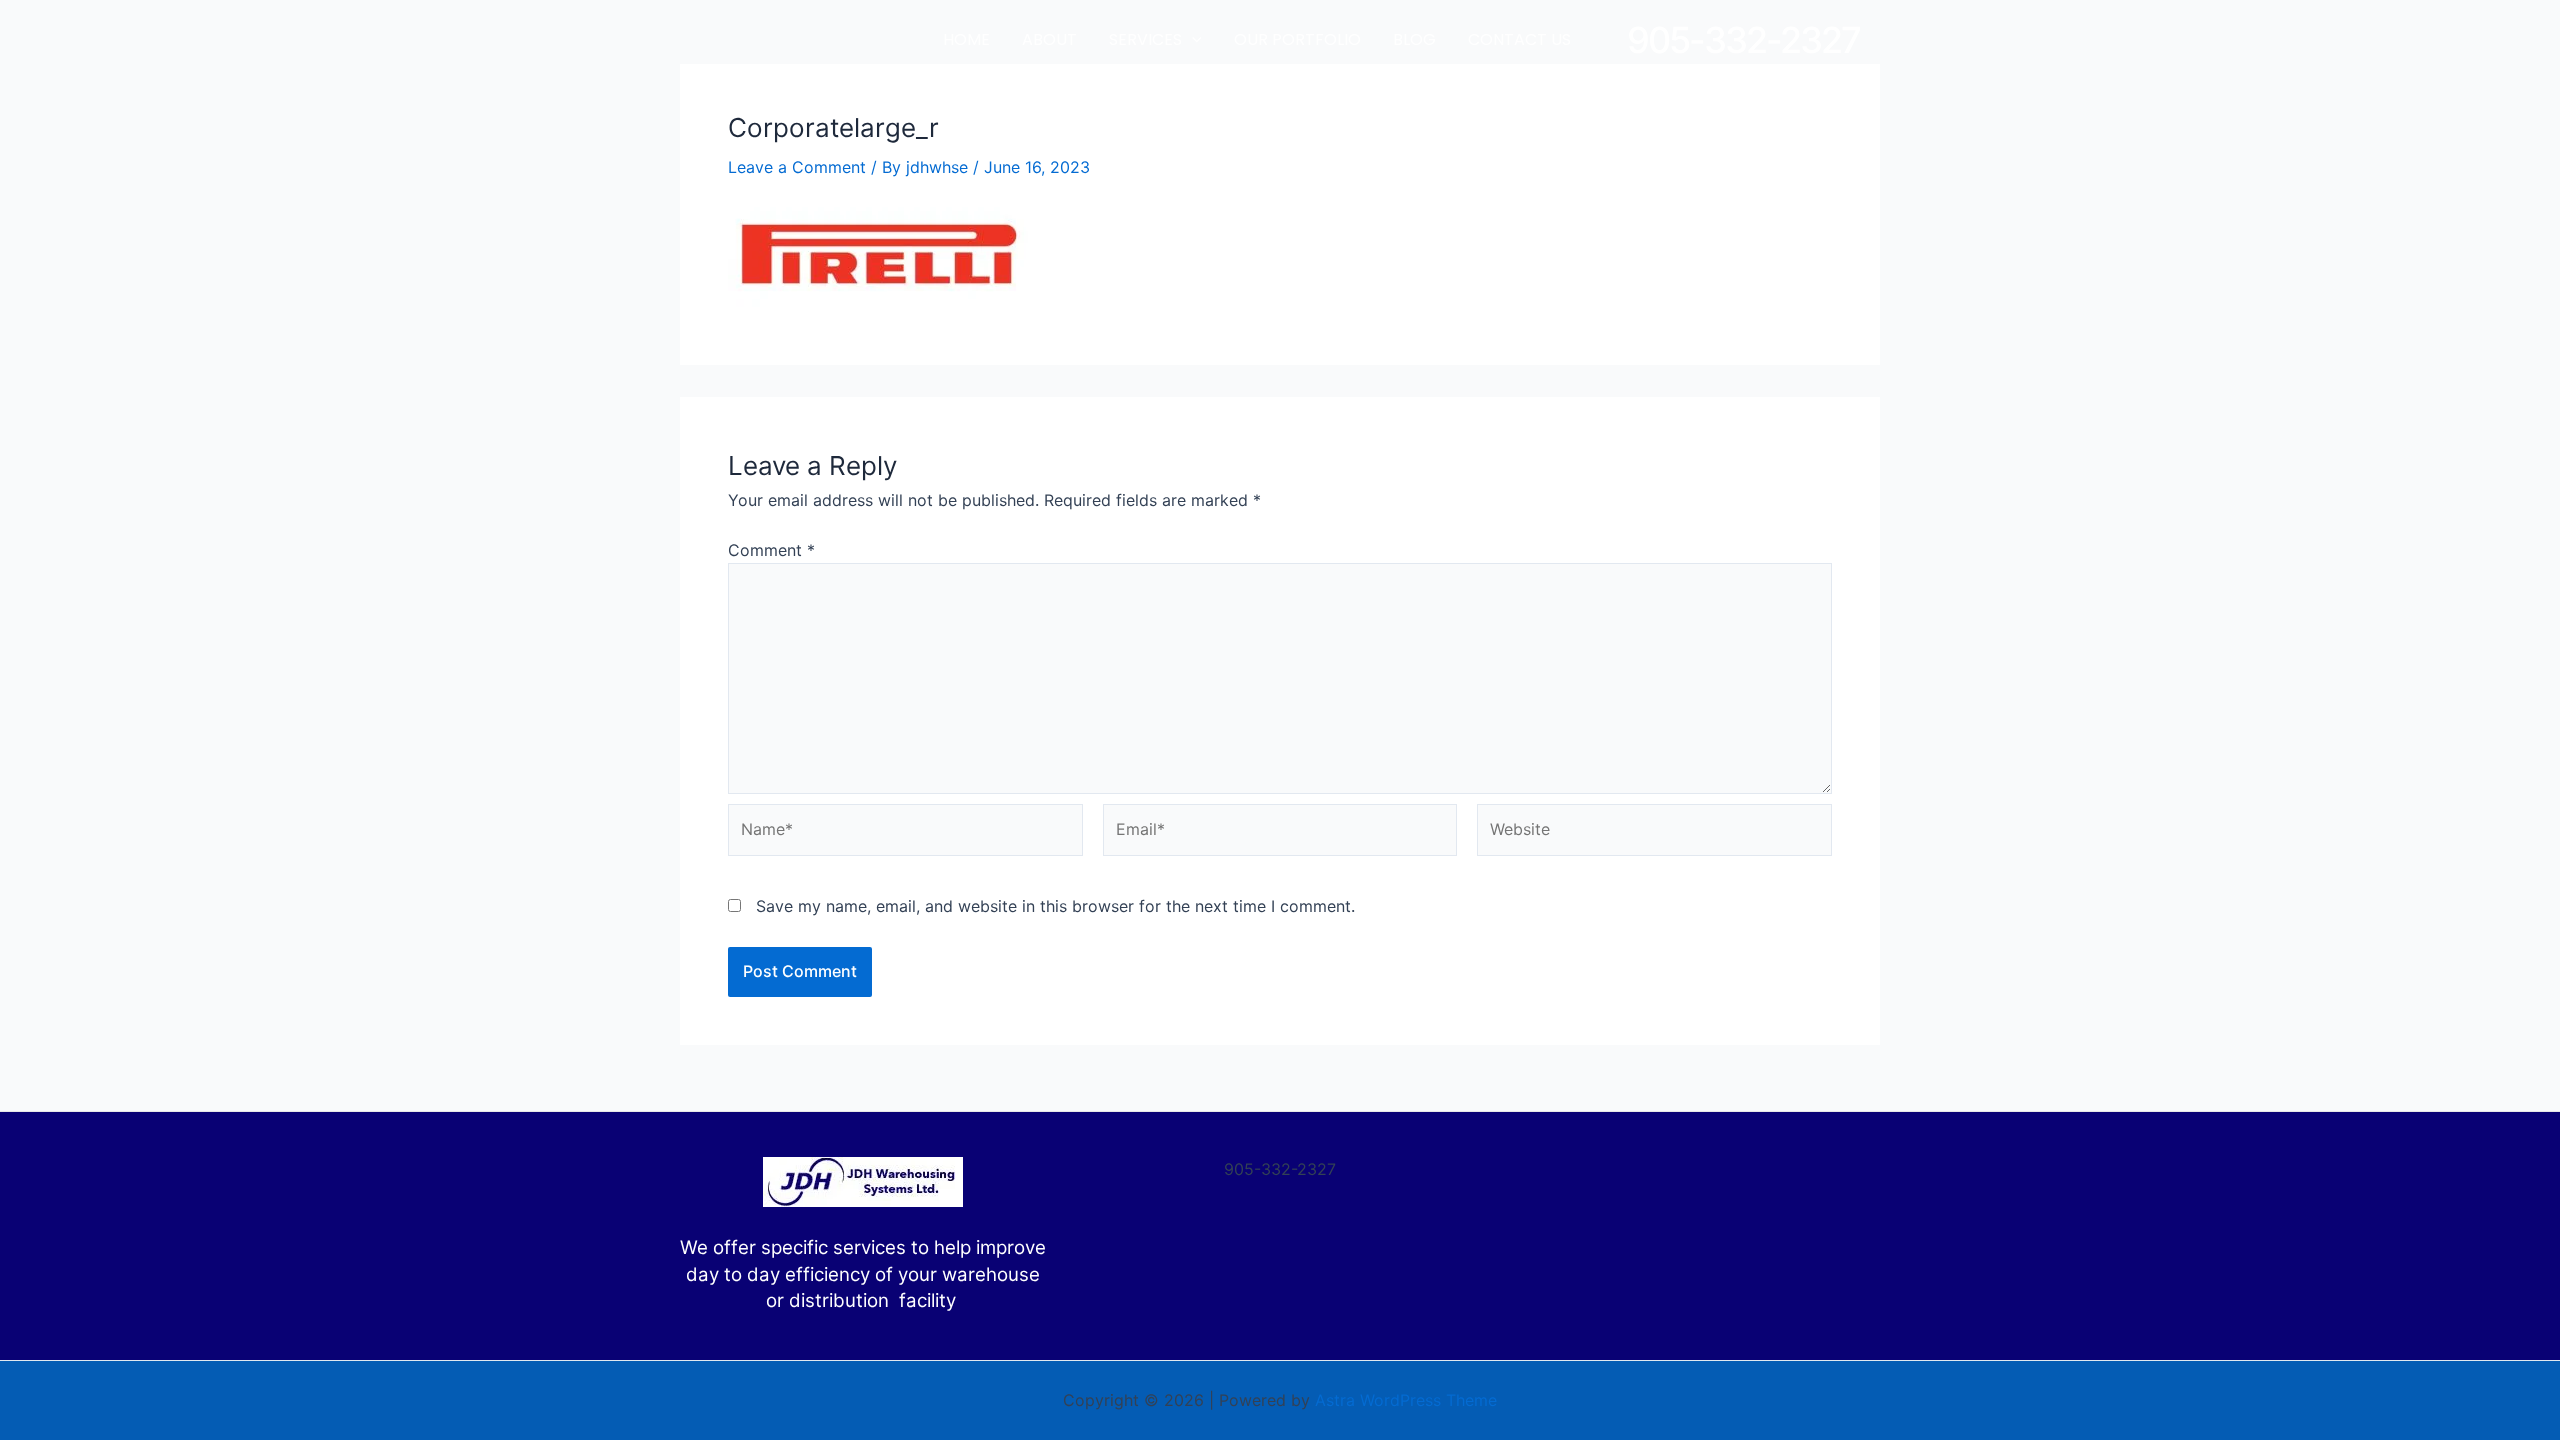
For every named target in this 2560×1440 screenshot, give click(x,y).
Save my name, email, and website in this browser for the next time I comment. (1055, 906)
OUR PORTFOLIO (1297, 39)
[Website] (1654, 833)
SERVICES (1145, 39)
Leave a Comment (797, 167)
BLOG (1414, 39)
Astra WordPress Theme (1406, 1400)
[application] (1192, 40)
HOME (966, 39)
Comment (771, 550)
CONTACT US (1519, 39)
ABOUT (1049, 39)
